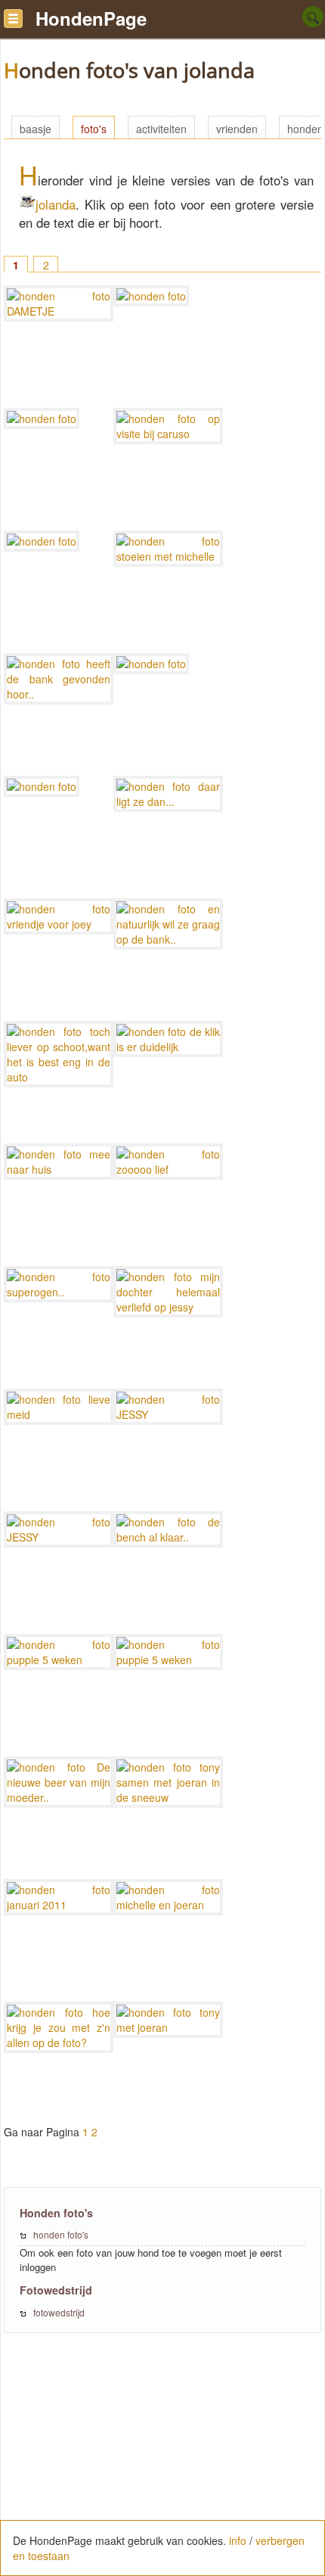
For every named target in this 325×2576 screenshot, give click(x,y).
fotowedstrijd (59, 2312)
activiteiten (161, 129)
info (238, 2540)
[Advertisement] (162, 2462)
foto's (94, 129)
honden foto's (61, 2234)
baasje (36, 129)
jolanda (56, 204)
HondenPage (91, 18)
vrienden (237, 129)
